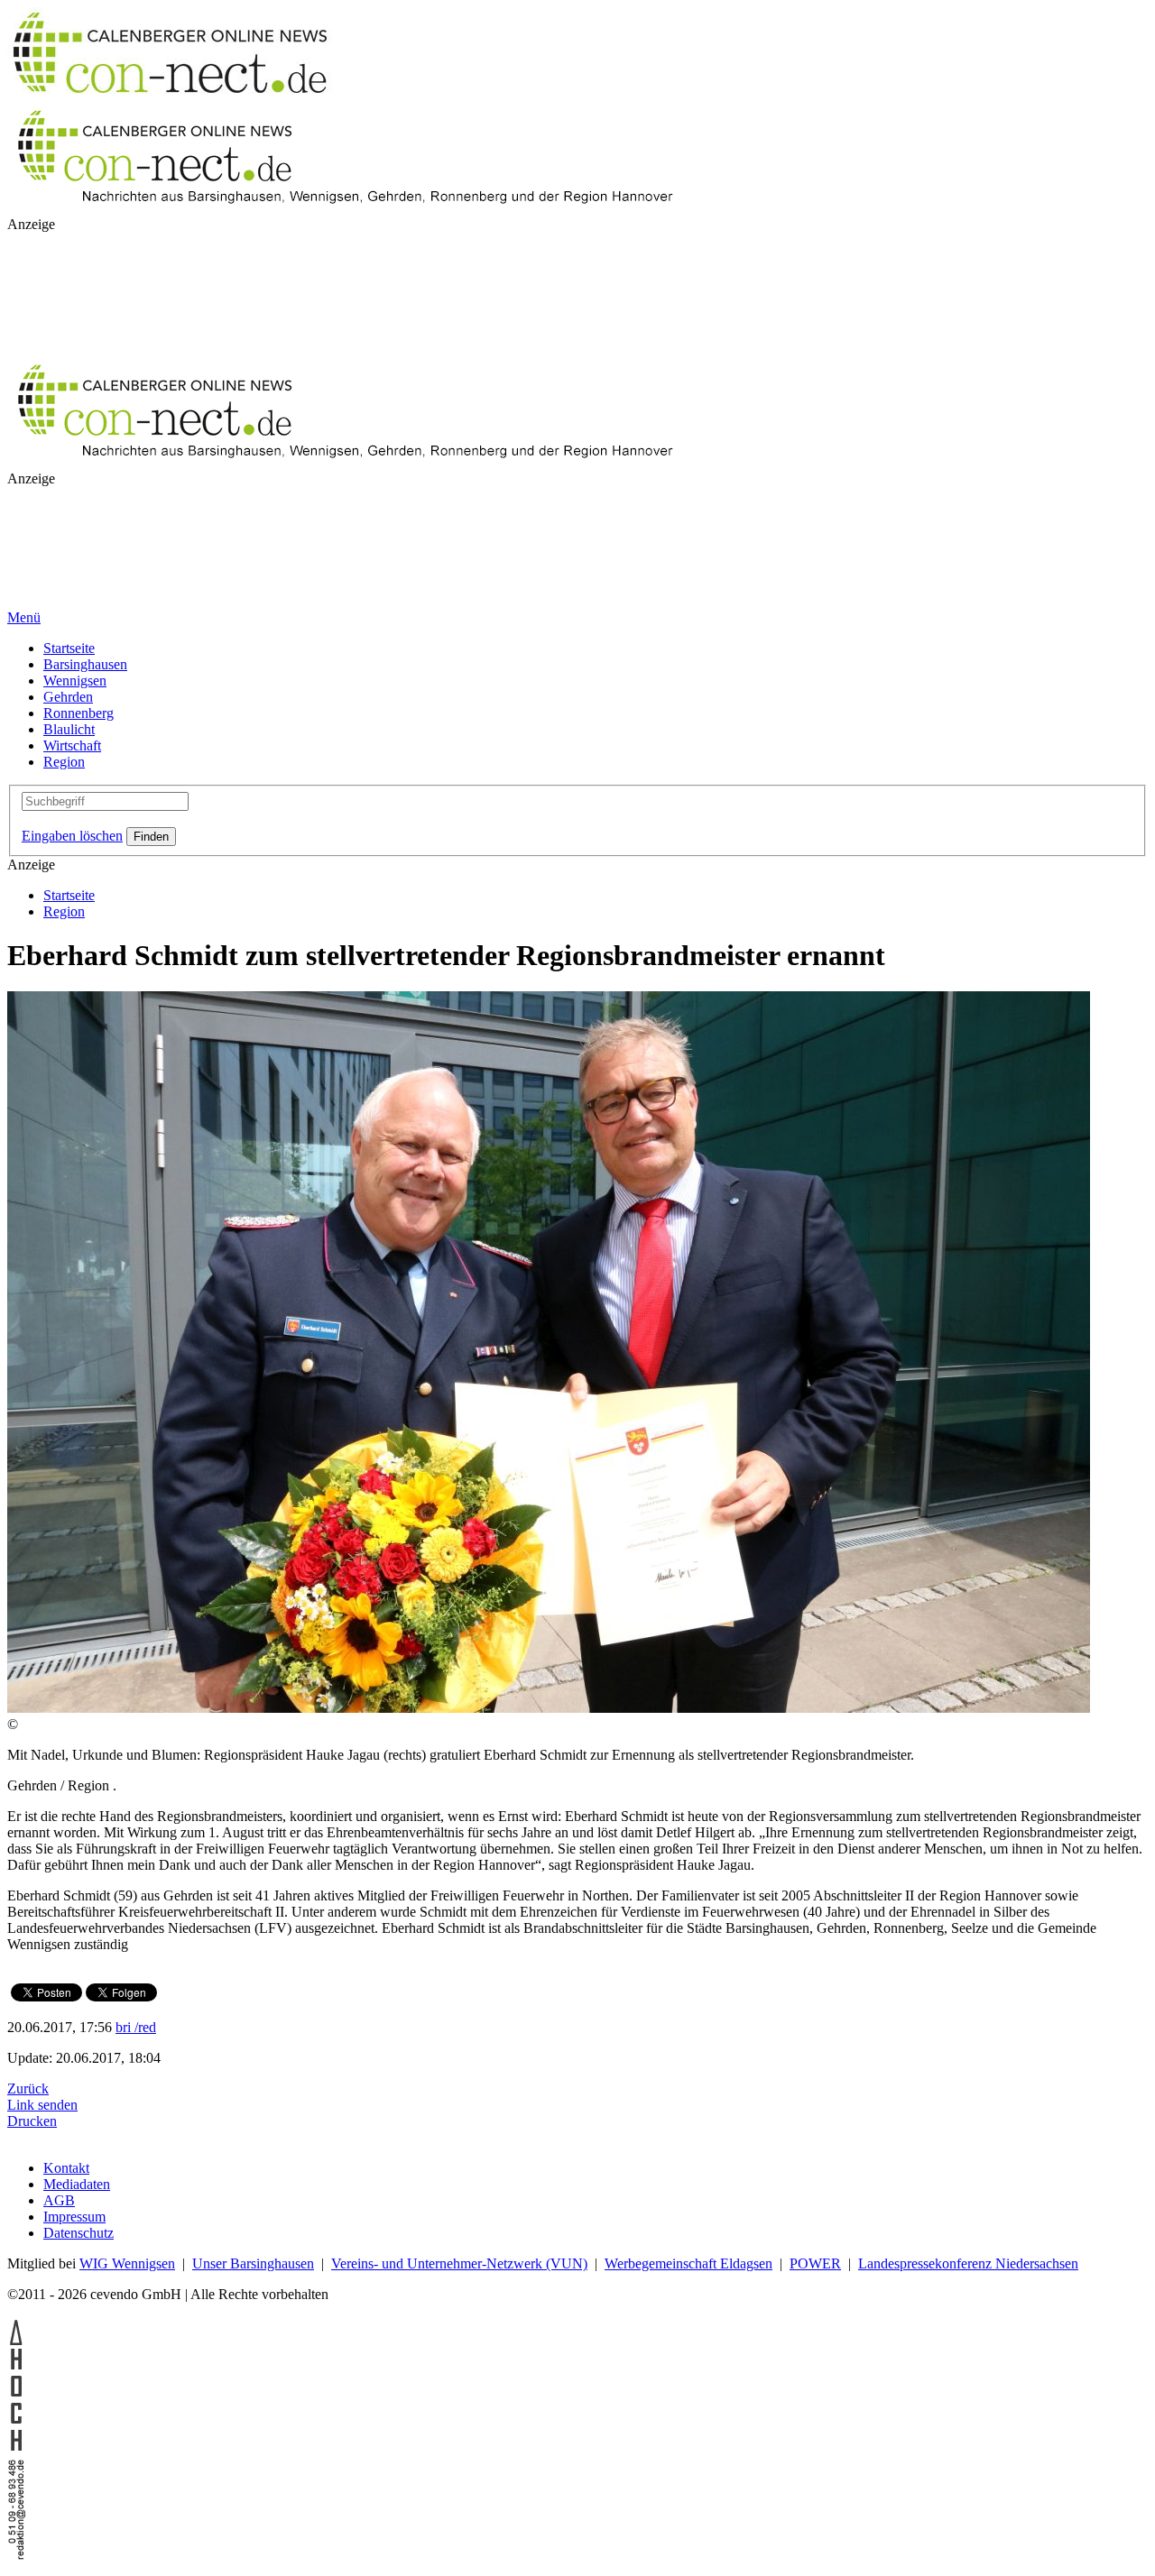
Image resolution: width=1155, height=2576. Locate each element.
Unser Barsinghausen (253, 2263)
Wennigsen (75, 681)
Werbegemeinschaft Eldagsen (688, 2263)
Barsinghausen (85, 664)
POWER (815, 2263)
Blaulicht (69, 729)
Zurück (28, 2088)
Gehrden (68, 697)
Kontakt (66, 2168)
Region (64, 762)
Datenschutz (79, 2233)
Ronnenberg (79, 713)
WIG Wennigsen (127, 2263)
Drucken (32, 2121)
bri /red (136, 2027)
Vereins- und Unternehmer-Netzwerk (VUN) (459, 2263)
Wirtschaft (72, 745)
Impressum (74, 2217)
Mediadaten (77, 2184)
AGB (59, 2200)
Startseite (69, 648)
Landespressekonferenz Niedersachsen (968, 2263)
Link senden (42, 2105)
